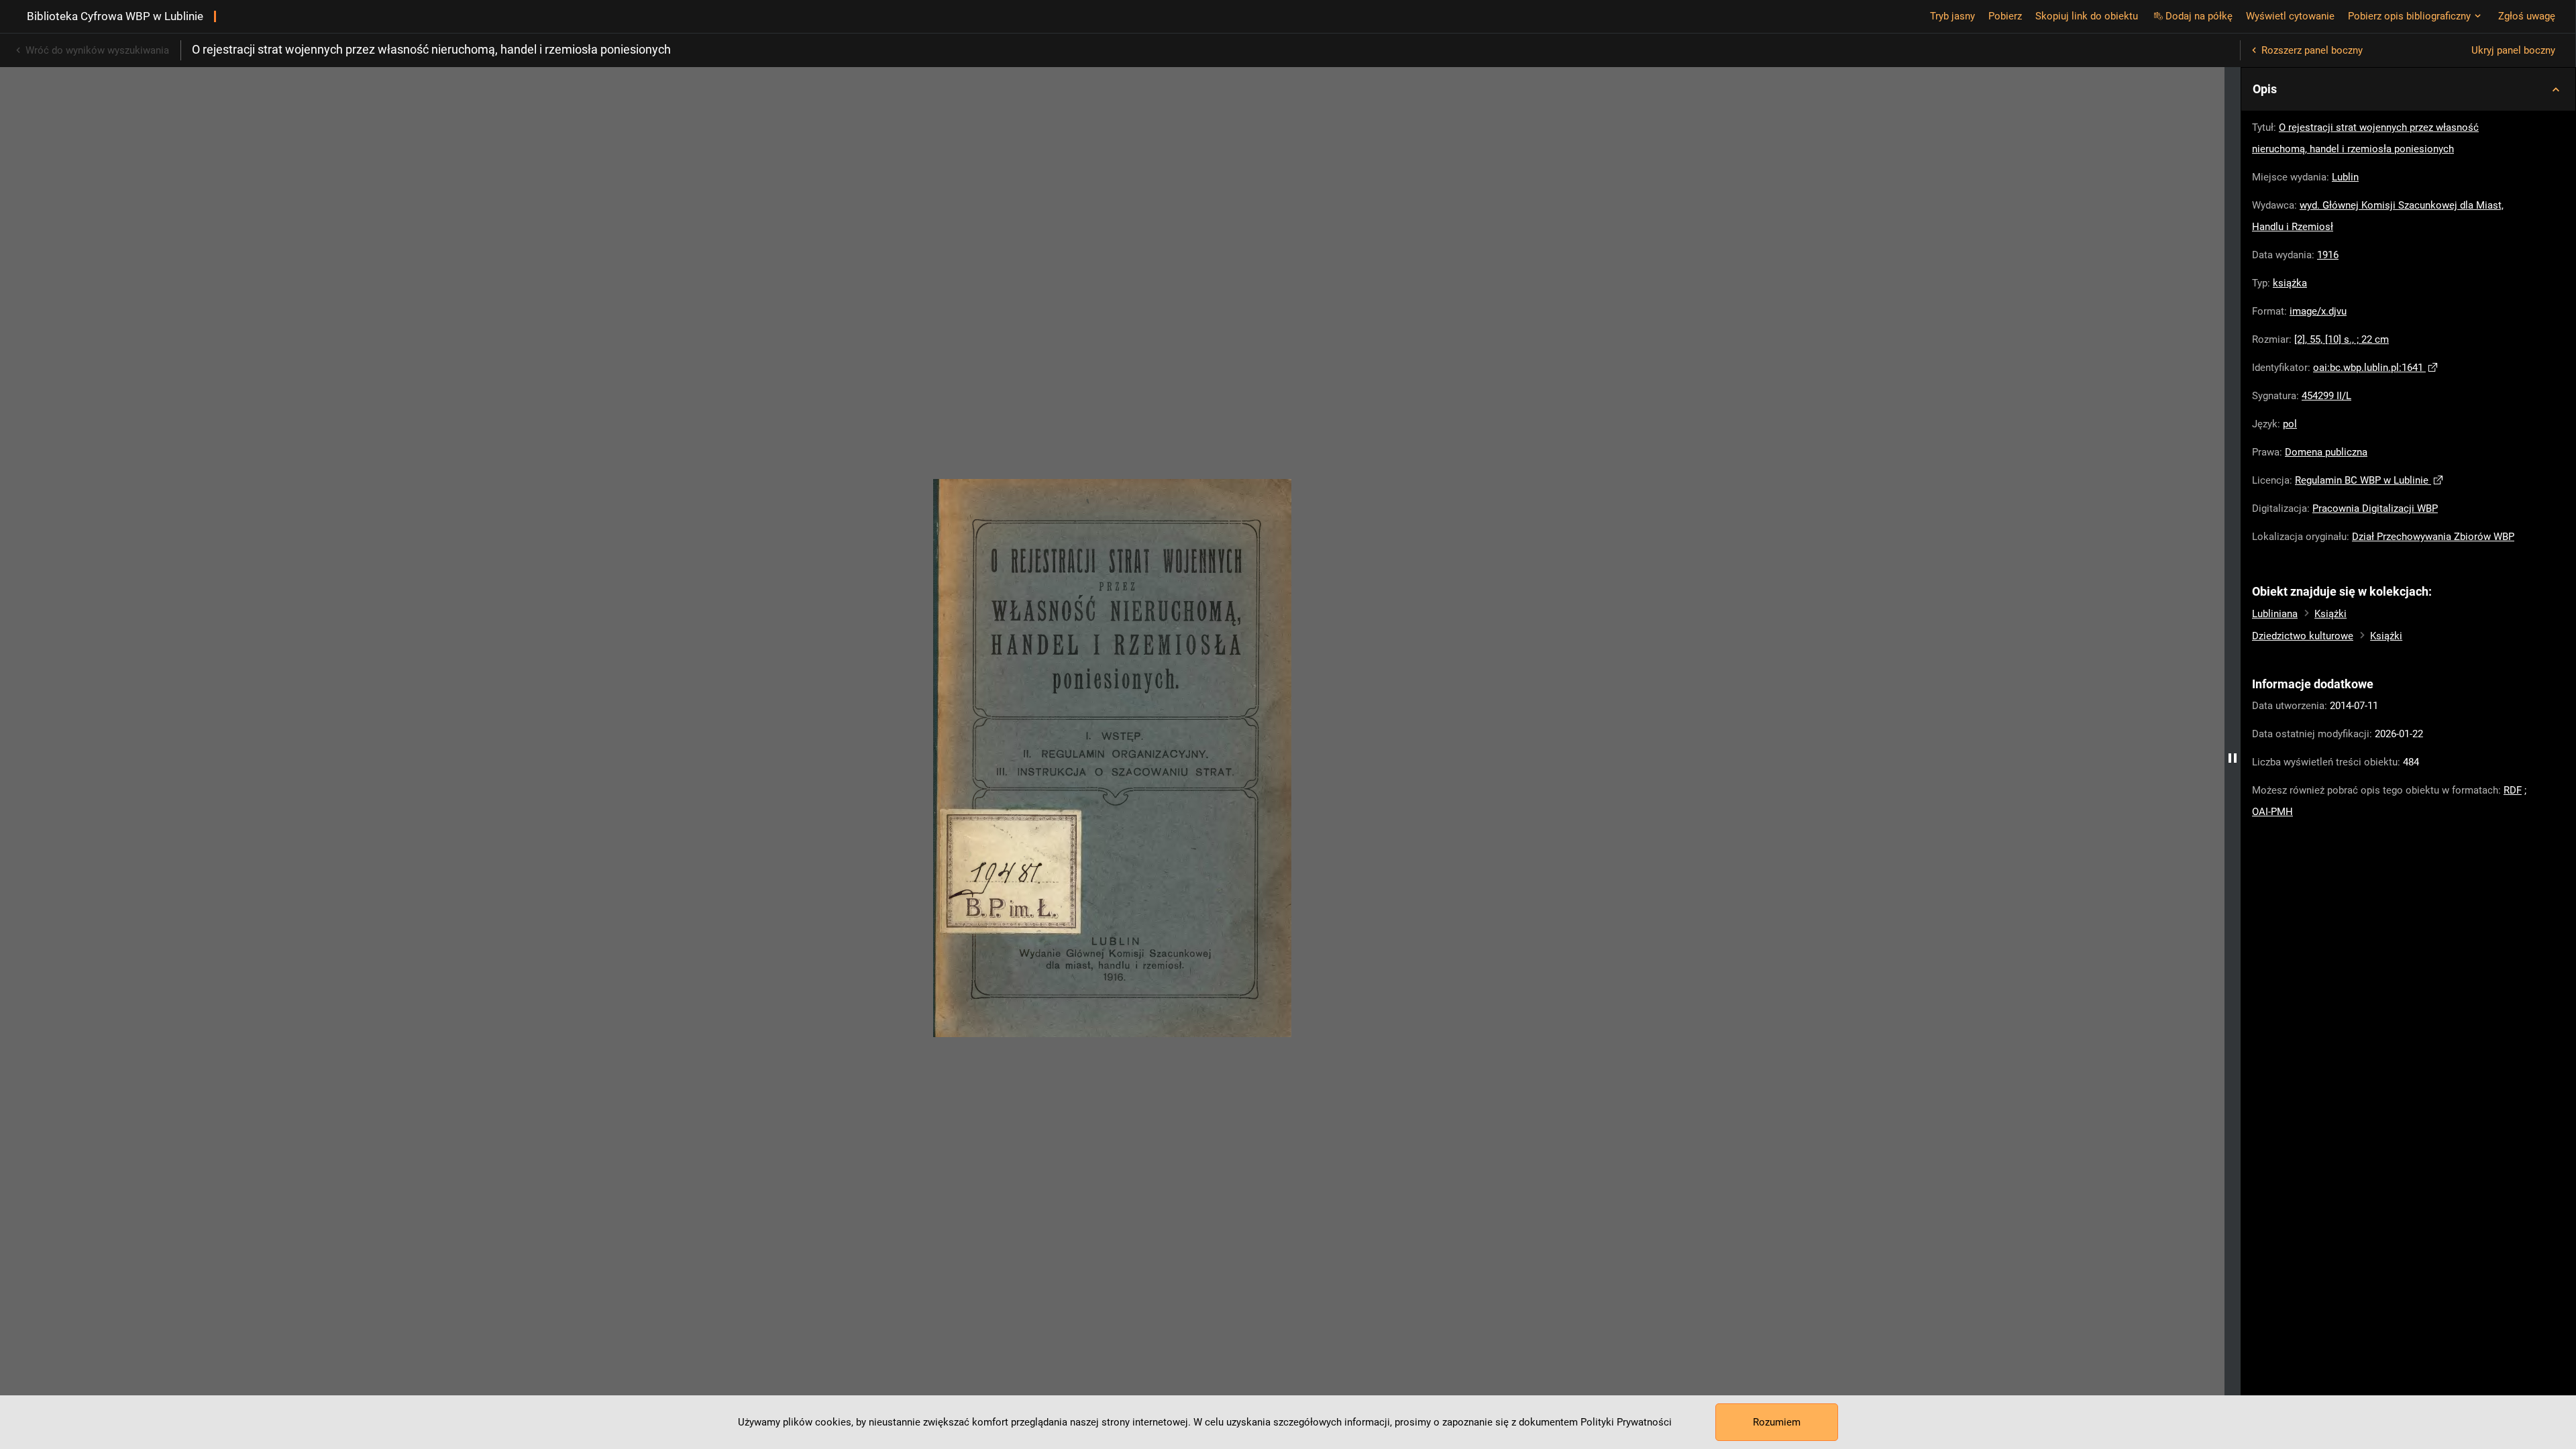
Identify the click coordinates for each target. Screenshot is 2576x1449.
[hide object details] (2233, 758)
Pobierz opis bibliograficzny (2409, 16)
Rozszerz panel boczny (2312, 50)
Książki (2330, 614)
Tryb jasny (1952, 16)
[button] (2408, 89)
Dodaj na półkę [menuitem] (2199, 16)
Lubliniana (2275, 614)
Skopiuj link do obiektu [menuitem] (2087, 16)
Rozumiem (1777, 1422)
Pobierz (2005, 16)
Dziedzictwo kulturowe (2303, 636)
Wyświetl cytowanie (2290, 16)
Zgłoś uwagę (2527, 16)
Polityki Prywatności (1626, 1422)
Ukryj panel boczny (2513, 50)
